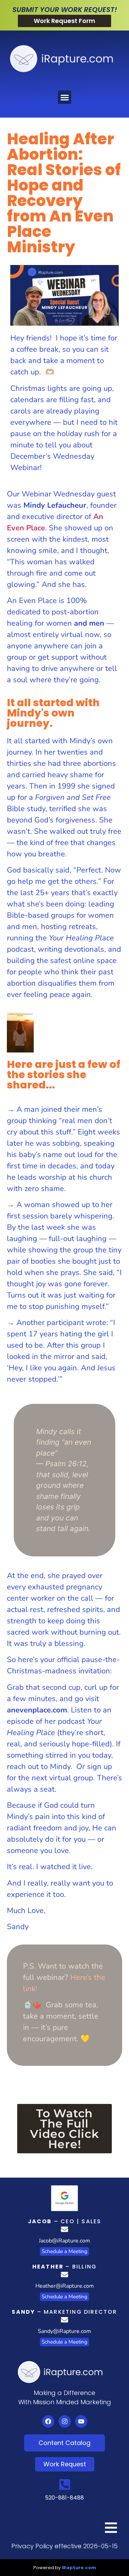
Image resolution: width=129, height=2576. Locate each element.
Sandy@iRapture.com (64, 2331)
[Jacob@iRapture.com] (64, 2229)
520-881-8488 (64, 2498)
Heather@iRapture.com (65, 2286)
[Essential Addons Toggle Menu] (111, 2529)
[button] (64, 97)
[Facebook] (48, 2421)
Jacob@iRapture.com (64, 2241)
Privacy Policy (32, 2546)
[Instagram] (65, 2421)
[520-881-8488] (65, 2484)
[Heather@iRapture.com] (64, 2274)
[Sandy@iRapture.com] (64, 2320)
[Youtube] (81, 2421)
